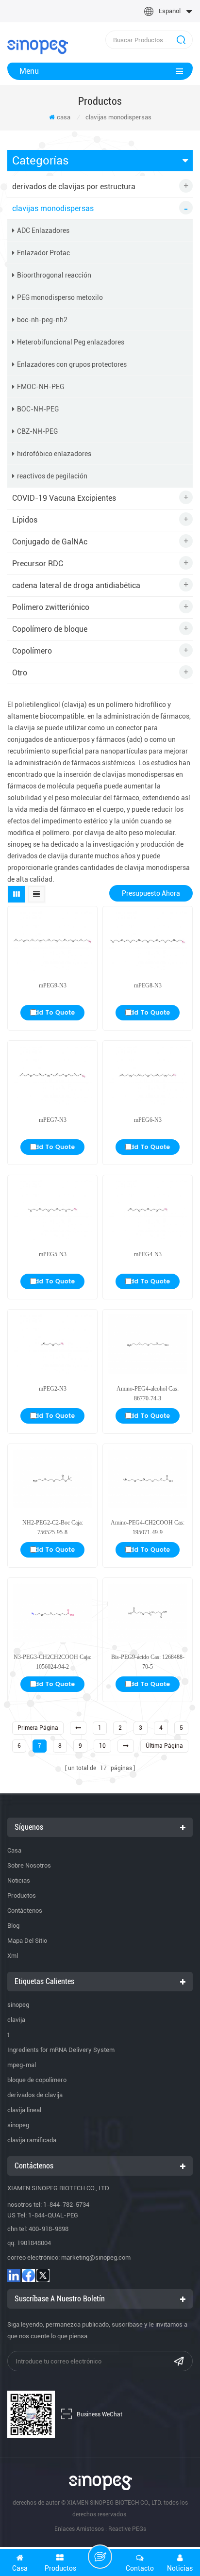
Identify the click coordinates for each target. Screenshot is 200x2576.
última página (164, 1746)
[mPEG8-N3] (148, 941)
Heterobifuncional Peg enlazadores (71, 342)
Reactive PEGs (127, 2529)
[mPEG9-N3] (52, 941)
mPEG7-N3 (53, 1120)
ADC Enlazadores (43, 230)
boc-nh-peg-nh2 (42, 320)
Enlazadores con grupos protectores (72, 364)
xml (13, 1956)
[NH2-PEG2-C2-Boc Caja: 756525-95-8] (52, 1479)
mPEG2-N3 (53, 1389)
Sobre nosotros (29, 1865)
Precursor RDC (38, 564)
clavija (16, 2020)
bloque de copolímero (37, 2080)
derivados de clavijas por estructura (74, 187)
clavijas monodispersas (118, 117)
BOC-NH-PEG (38, 409)
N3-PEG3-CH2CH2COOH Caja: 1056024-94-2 (52, 1662)
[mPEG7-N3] (52, 1075)
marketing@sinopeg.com (96, 2257)
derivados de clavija (35, 2095)
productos (22, 1895)
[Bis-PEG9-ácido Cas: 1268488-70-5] (148, 1613)
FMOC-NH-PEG (41, 387)
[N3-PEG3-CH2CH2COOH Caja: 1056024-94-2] (52, 1613)
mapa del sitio (27, 1941)
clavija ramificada (32, 2140)
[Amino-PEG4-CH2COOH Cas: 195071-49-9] (148, 1479)
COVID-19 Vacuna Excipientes (64, 498)
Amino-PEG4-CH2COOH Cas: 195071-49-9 (148, 1527)
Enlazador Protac (43, 253)
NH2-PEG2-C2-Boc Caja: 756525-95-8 (53, 1527)
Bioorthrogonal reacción (54, 275)
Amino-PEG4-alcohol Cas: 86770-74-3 (148, 1394)
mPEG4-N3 (148, 1254)
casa (64, 117)
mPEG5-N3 (53, 1254)
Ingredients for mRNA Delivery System (61, 2050)
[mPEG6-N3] (148, 1075)
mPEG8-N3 (148, 985)
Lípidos (25, 520)
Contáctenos (25, 1911)
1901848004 (34, 2243)
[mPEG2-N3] (52, 1344)
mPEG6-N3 (148, 1120)
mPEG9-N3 (53, 985)
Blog (13, 1926)
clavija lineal (24, 2110)
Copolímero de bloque (50, 629)
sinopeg (18, 2005)
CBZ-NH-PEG (37, 431)
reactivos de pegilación (52, 476)
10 (102, 1746)
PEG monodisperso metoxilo (60, 297)
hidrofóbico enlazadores (54, 454)
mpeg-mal (22, 2065)
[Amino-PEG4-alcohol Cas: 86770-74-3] (148, 1344)
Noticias (19, 1880)
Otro (20, 673)
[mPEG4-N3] (148, 1210)
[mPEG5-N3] (52, 1210)
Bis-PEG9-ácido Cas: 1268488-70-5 (148, 1662)
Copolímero (32, 651)
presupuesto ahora (151, 893)
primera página (38, 1728)
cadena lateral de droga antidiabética (76, 585)
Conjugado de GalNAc (50, 542)
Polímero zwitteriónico (51, 607)
